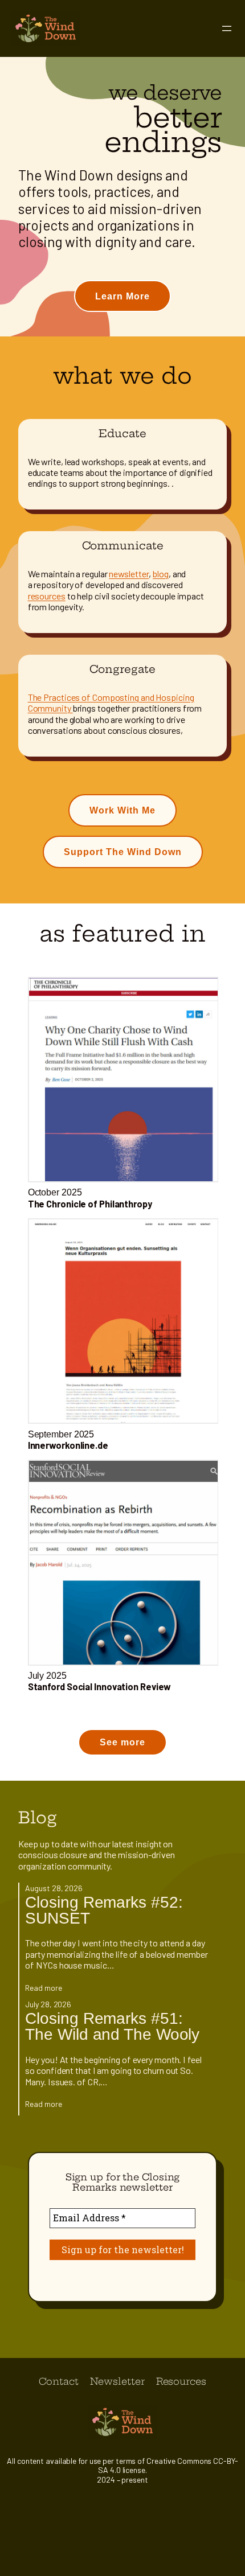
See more (122, 1742)
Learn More (122, 296)
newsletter (129, 574)
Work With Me (122, 810)
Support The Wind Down (123, 852)
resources (47, 596)
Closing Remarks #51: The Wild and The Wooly (112, 2026)
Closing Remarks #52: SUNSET (104, 1910)
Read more (43, 1988)
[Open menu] (227, 28)
